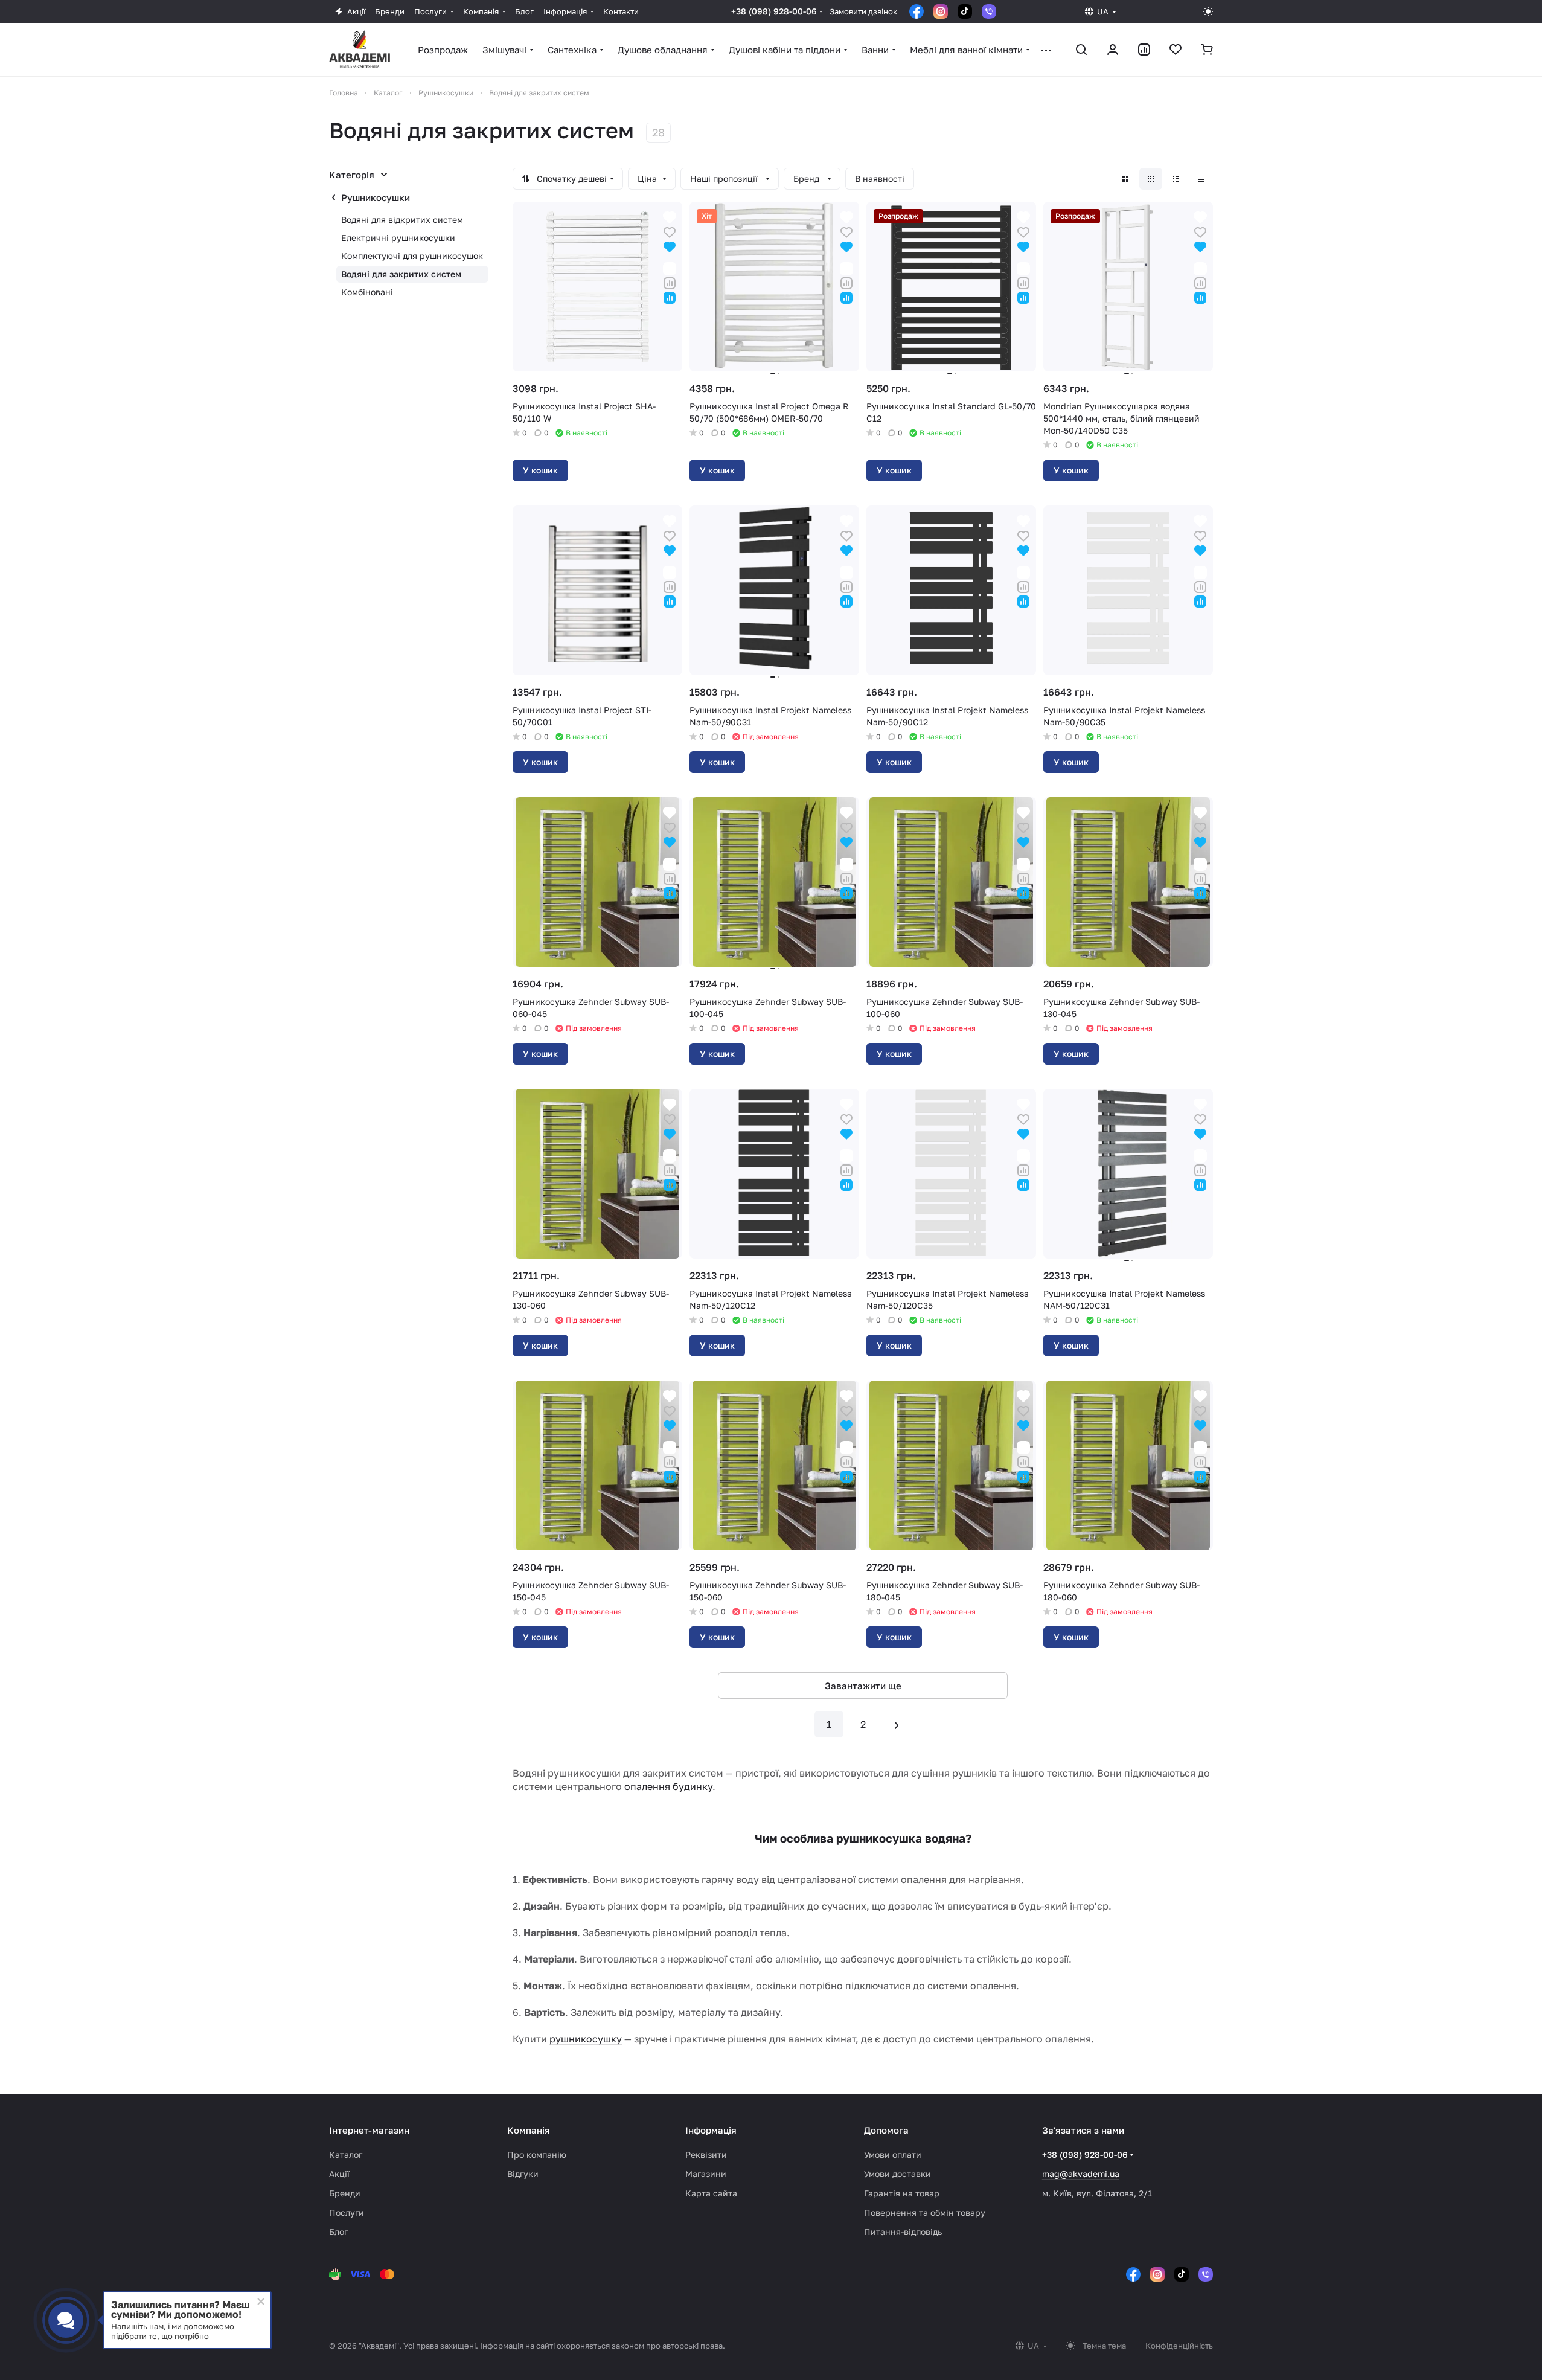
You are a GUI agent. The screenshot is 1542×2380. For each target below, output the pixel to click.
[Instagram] (941, 11)
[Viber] (989, 11)
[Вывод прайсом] (1201, 179)
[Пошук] (1081, 50)
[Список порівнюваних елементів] (1144, 50)
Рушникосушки (376, 197)
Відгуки (523, 2174)
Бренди (345, 2193)
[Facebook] (917, 11)
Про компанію (537, 2154)
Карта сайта (711, 2193)
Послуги (347, 2212)
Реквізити (706, 2154)
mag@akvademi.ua (1081, 2174)
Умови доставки (897, 2174)
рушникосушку (586, 2039)
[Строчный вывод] (1176, 179)
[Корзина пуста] (1207, 50)
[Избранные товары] (1176, 50)
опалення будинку (668, 1786)
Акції (339, 2174)
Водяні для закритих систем (401, 274)
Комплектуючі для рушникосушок (412, 256)
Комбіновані (367, 292)
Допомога (886, 2130)
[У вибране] (670, 231)
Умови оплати (893, 2154)
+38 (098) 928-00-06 (774, 11)
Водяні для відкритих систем (402, 220)
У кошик (540, 470)
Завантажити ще (863, 1686)
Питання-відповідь (903, 2232)
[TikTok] (965, 11)
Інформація (711, 2130)
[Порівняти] (670, 282)
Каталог (346, 2154)
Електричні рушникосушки (398, 238)
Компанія (529, 2130)
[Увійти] (1113, 50)
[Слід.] (897, 1724)
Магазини (706, 2174)
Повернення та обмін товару (925, 2212)
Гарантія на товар (902, 2193)
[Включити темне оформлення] (1208, 11)
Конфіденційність (1179, 2346)
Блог (338, 2232)
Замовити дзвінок (863, 11)
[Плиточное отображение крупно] (1125, 179)
